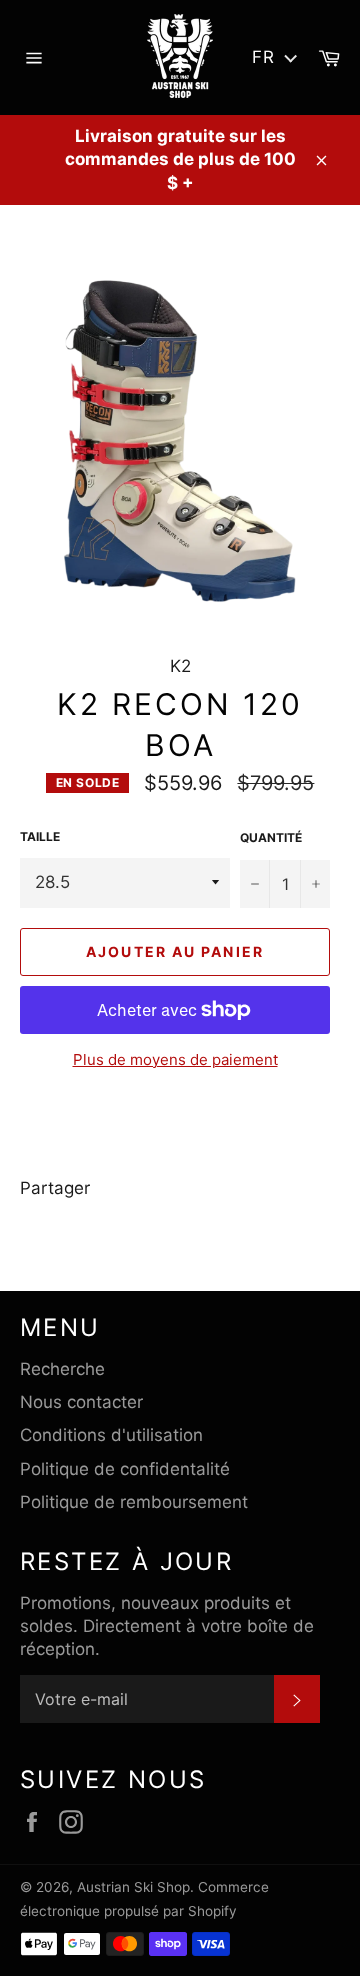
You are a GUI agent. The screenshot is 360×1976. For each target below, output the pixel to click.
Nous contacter (81, 1402)
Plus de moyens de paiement (175, 1059)
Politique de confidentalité (125, 1469)
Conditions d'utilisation (111, 1435)
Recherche (62, 1369)
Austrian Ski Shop (133, 1887)
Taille (40, 836)
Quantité (271, 837)
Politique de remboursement (134, 1502)
